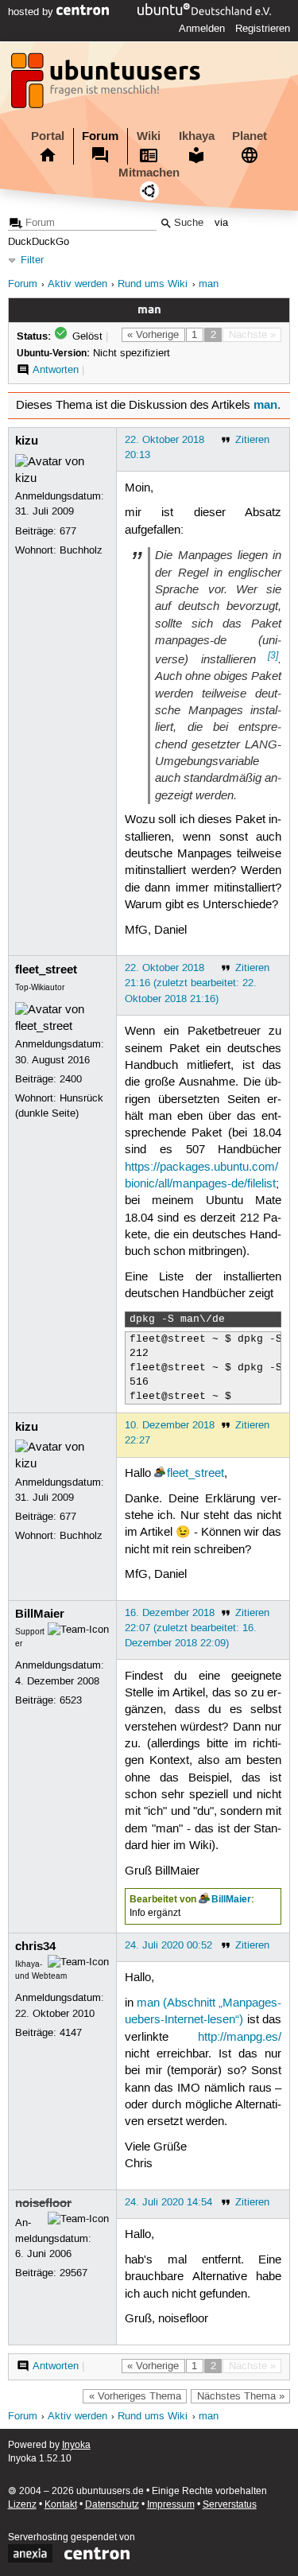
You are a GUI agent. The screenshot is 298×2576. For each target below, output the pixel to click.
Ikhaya (197, 136)
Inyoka (76, 2445)
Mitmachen (149, 173)
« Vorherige (153, 335)
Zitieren (252, 440)
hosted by (32, 12)
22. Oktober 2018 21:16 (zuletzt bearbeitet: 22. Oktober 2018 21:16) (191, 983)
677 (68, 531)
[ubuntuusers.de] (107, 85)
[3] (273, 655)
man (209, 284)
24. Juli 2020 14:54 (168, 2202)
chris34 (35, 1946)
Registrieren (263, 29)
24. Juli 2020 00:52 (168, 1945)
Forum (100, 136)
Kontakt (61, 2505)
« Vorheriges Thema (135, 2396)
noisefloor (43, 2203)
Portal (48, 136)
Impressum (171, 2505)
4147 (71, 2033)
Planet (250, 136)
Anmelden (202, 29)
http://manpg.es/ (240, 2038)
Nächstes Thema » (241, 2396)
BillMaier (40, 1614)
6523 (71, 1700)
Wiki (149, 136)
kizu (27, 441)
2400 (71, 1079)
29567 (74, 2273)
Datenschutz (112, 2505)
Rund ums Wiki (153, 284)
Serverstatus (230, 2505)
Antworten (56, 370)
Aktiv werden (77, 284)
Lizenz (22, 2505)
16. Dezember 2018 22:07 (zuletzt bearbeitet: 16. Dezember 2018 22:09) (191, 1628)
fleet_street (46, 969)
